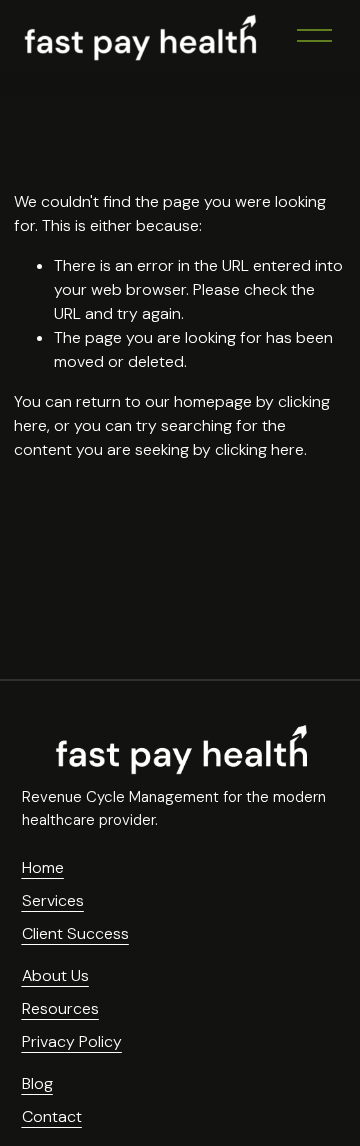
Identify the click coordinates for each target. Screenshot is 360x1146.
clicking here (259, 449)
